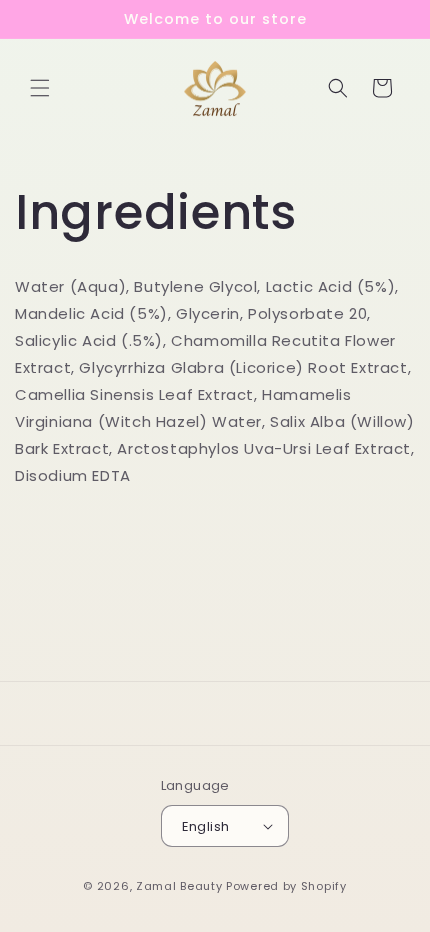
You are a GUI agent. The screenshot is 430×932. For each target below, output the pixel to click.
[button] (40, 88)
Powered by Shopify (286, 886)
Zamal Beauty (179, 886)
